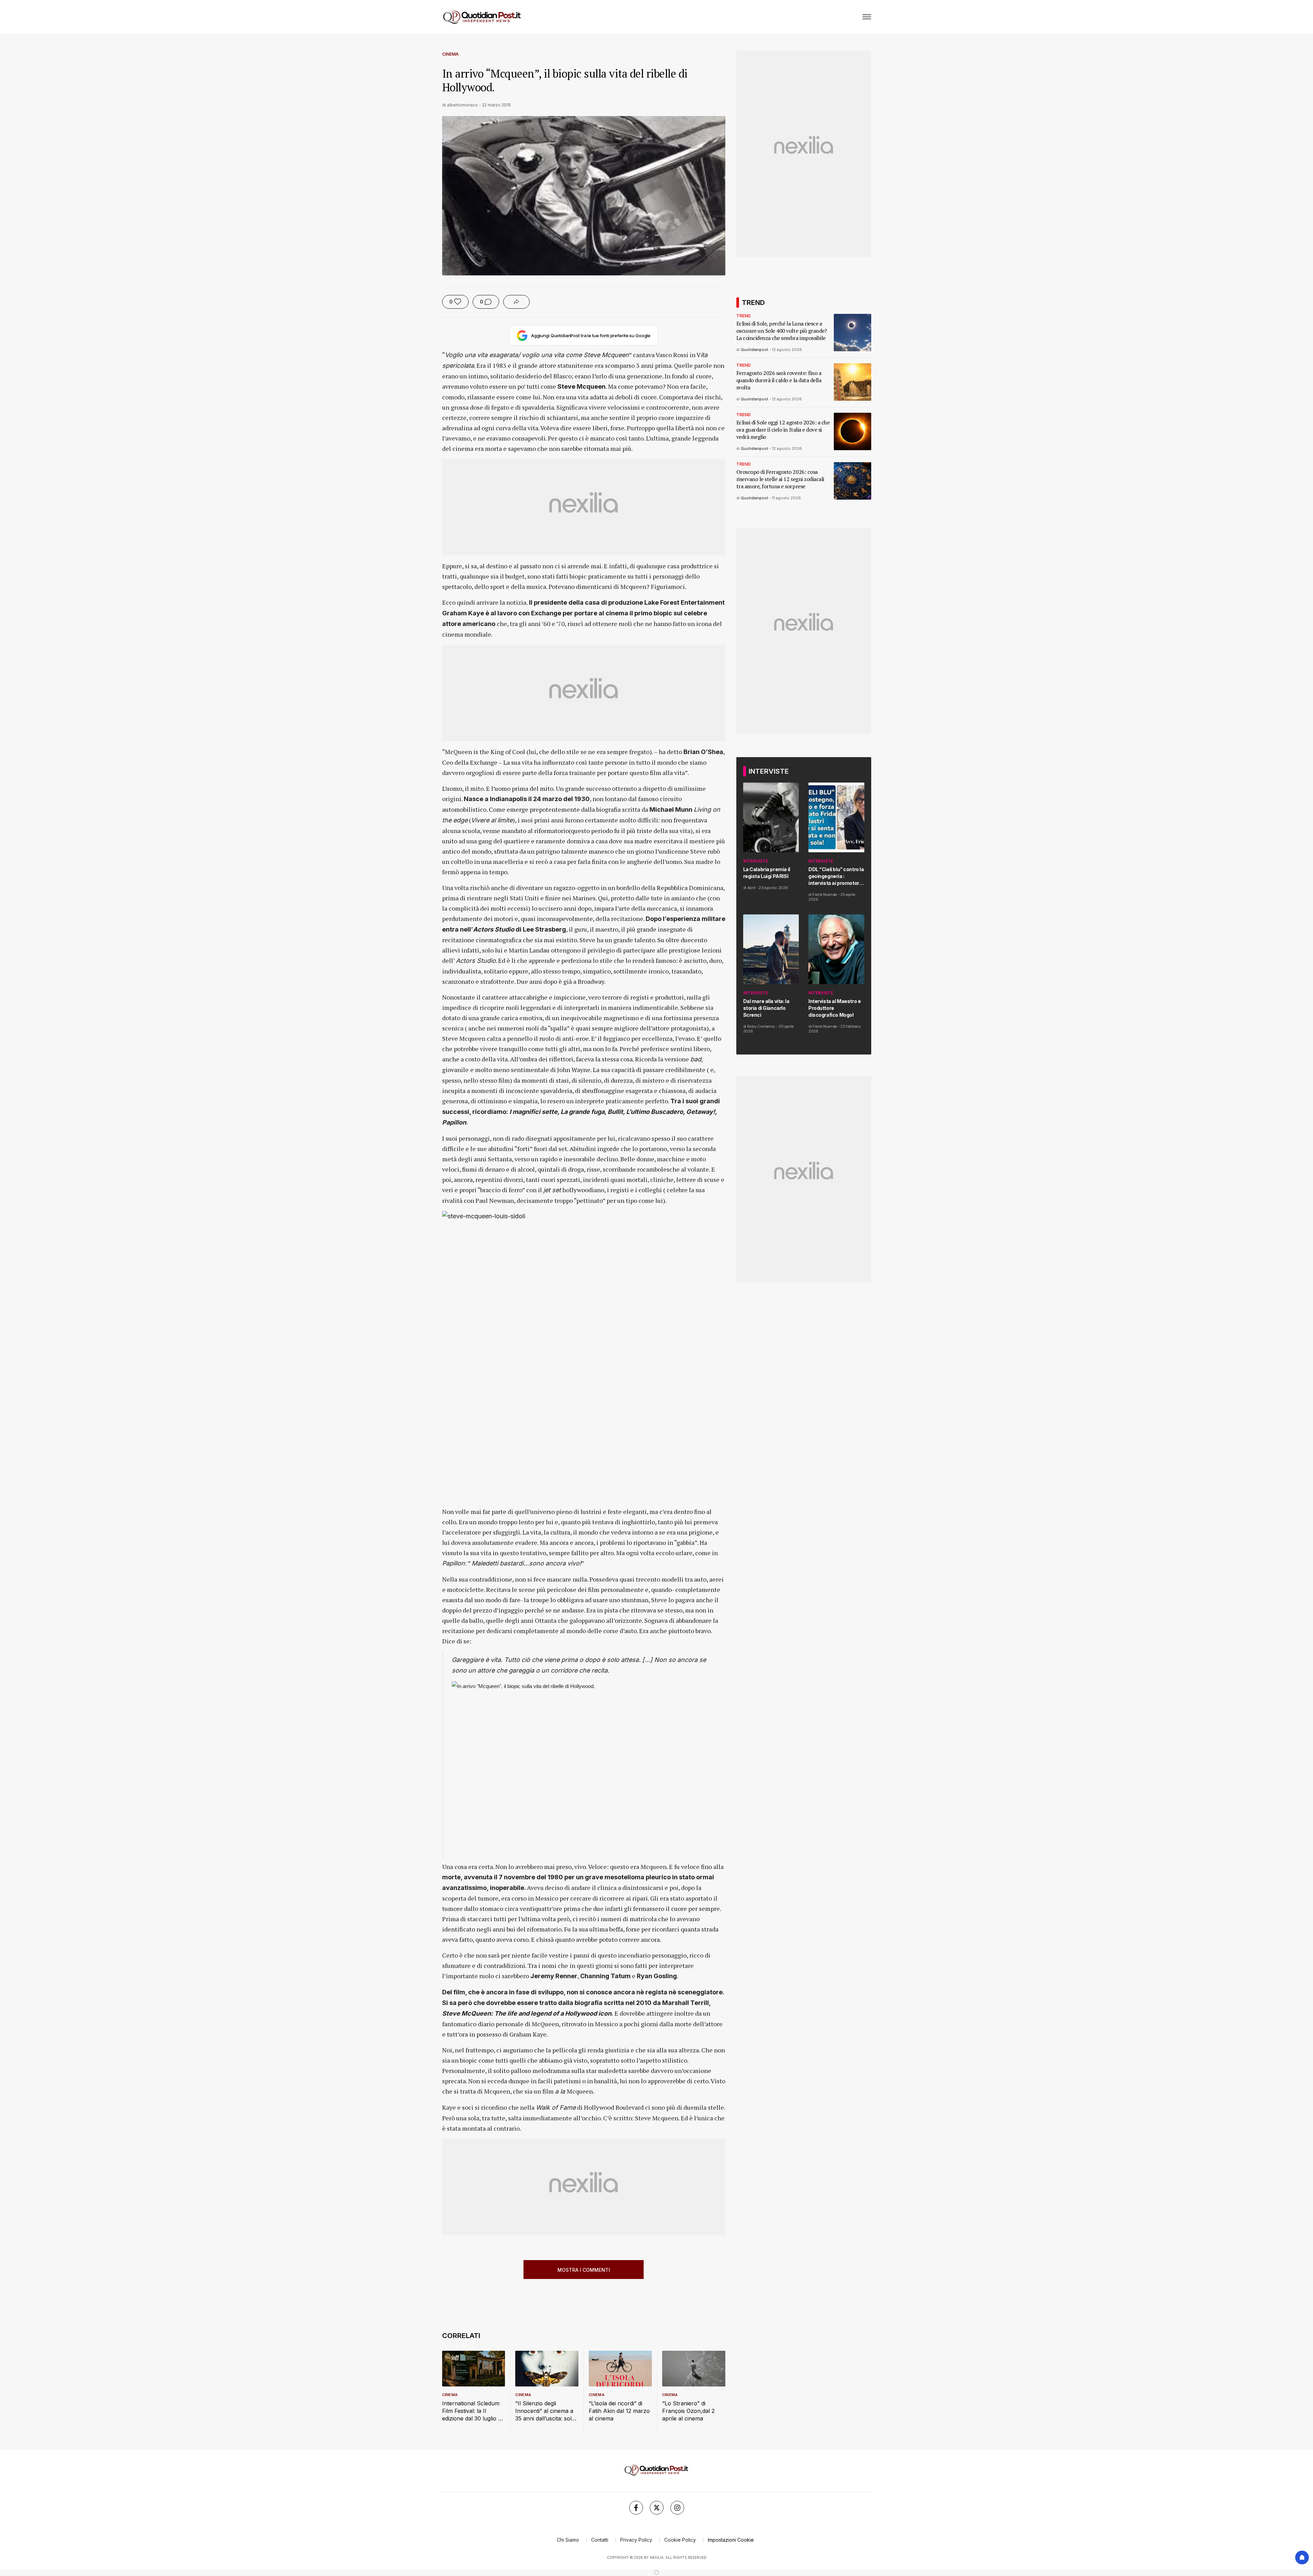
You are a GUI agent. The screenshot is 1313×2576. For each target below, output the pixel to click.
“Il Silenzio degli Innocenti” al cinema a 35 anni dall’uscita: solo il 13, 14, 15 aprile (545, 2411)
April (751, 888)
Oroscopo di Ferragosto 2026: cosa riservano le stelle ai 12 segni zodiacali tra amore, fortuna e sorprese (780, 479)
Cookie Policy (680, 2540)
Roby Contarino (761, 1026)
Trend (744, 316)
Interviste (756, 861)
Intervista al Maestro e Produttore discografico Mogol (834, 1008)
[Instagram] (677, 2508)
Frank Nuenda (825, 894)
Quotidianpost (755, 350)
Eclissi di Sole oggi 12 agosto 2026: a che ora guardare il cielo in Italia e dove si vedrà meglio (783, 430)
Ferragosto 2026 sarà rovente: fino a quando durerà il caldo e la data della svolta (779, 380)
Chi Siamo (568, 2540)
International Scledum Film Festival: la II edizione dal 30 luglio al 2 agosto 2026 (472, 2411)
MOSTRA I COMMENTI (584, 2270)
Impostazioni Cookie (731, 2540)
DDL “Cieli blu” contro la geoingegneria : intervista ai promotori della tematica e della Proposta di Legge (836, 876)
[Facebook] (636, 2508)
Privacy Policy (636, 2540)
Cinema (450, 54)
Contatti (600, 2540)
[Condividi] (516, 302)
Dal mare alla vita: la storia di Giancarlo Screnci (766, 1008)
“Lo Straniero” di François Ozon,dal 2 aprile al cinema (688, 2411)
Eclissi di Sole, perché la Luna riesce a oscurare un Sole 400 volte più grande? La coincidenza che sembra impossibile (782, 331)
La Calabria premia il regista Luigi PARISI (767, 873)
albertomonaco (462, 105)
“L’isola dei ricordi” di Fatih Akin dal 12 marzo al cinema (619, 2411)
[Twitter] (657, 2508)
